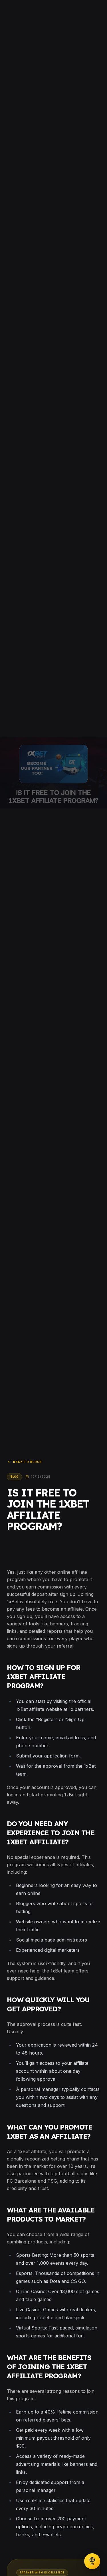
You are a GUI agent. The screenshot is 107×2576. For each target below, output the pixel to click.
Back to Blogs (28, 1462)
